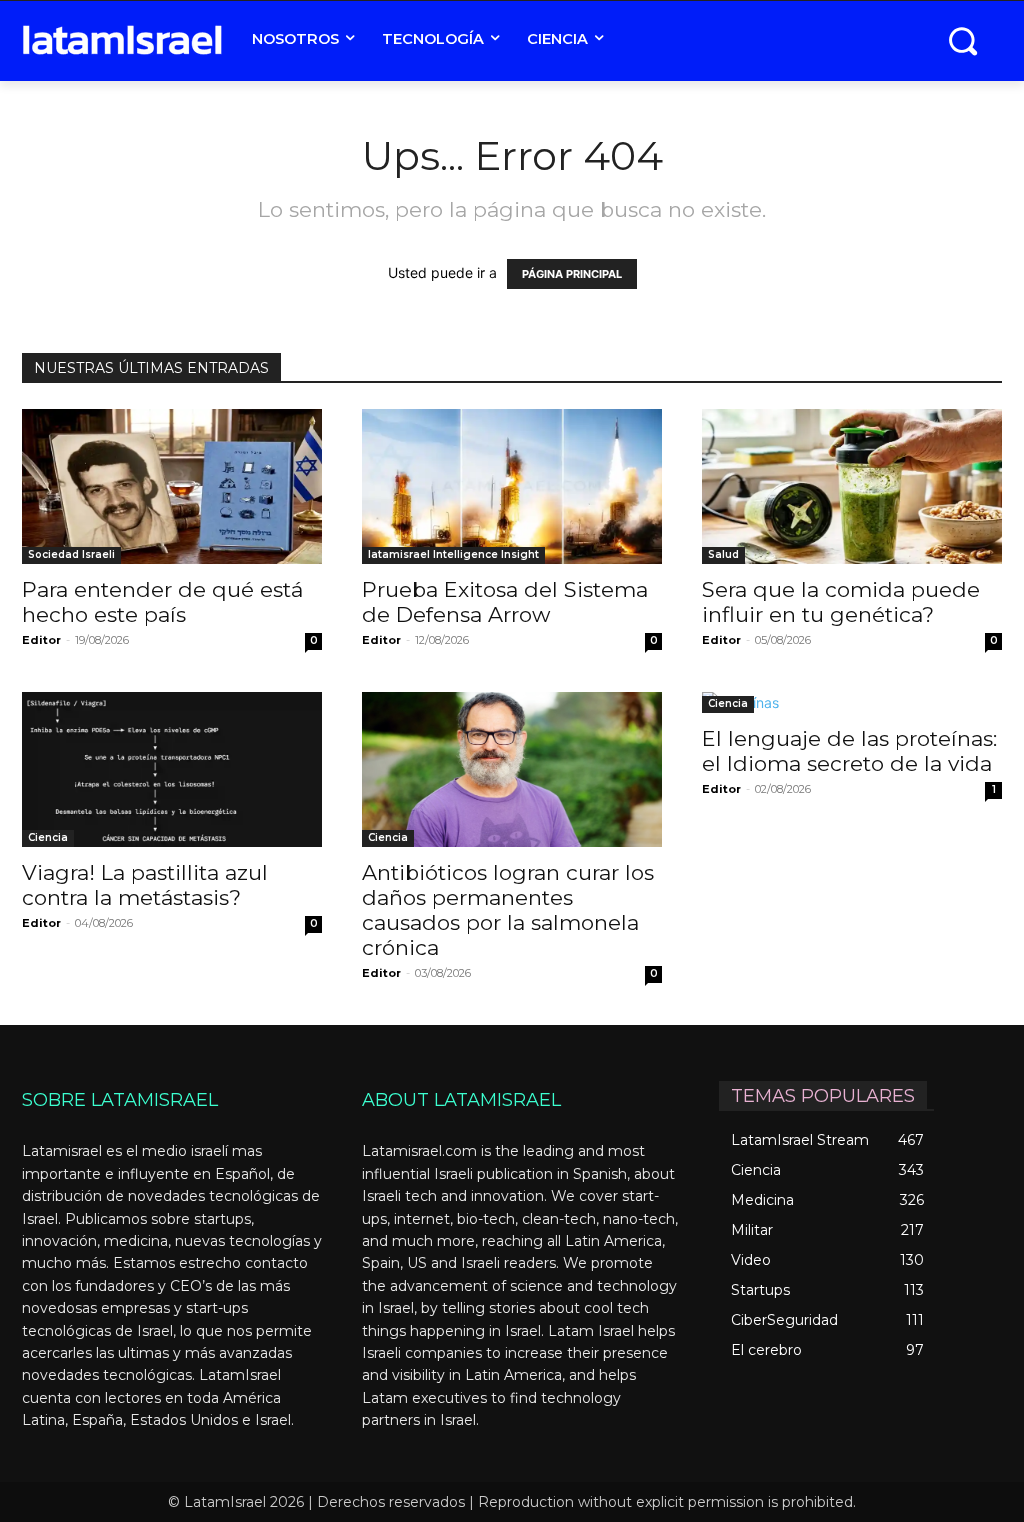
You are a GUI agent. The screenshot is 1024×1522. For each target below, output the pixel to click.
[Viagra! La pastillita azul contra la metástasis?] (172, 769)
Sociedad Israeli (71, 554)
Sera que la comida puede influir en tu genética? (841, 602)
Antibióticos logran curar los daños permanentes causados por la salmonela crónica (508, 910)
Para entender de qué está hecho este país (162, 602)
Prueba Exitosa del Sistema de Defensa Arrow (505, 602)
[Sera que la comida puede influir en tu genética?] (852, 486)
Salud (723, 554)
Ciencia (48, 837)
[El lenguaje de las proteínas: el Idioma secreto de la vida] (852, 702)
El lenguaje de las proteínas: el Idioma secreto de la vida (849, 751)
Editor (41, 640)
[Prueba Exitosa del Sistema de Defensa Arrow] (512, 486)
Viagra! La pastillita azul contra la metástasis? (145, 885)
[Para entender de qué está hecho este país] (172, 486)
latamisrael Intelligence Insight (453, 554)
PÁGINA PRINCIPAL (572, 274)
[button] (962, 40)
